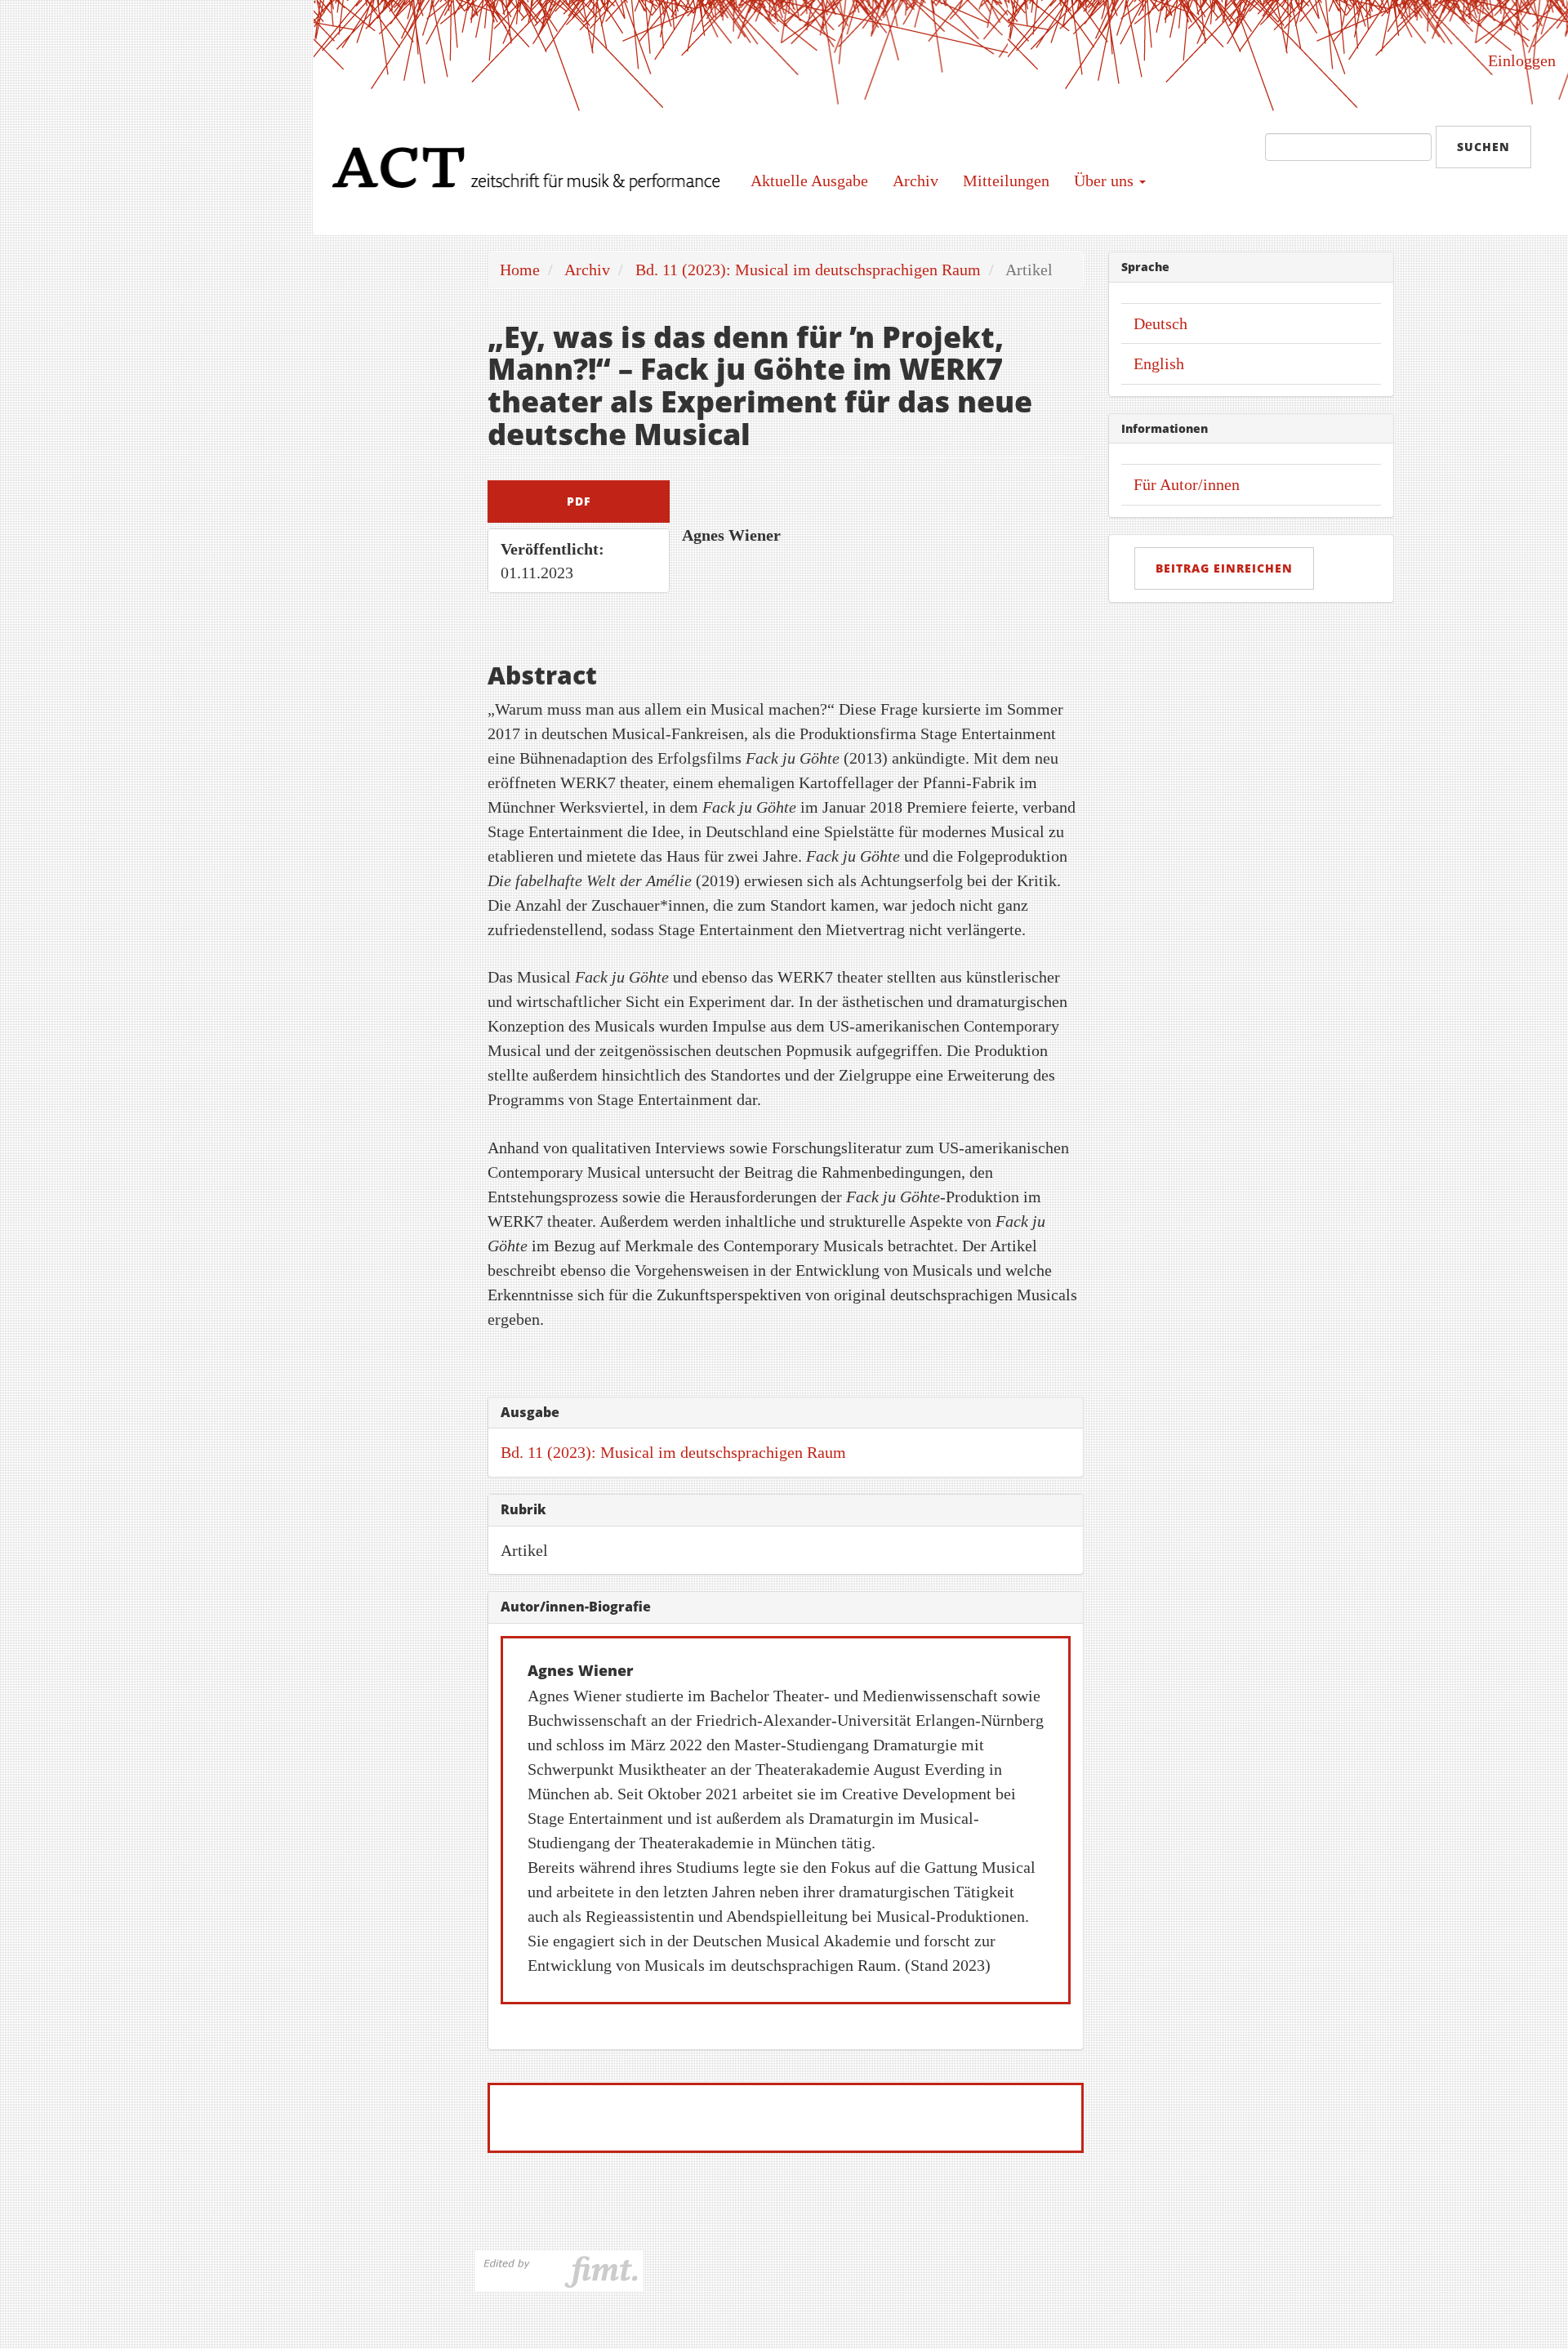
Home (520, 270)
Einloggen (1522, 60)
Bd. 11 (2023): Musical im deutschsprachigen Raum (808, 270)
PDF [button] (579, 501)
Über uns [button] (1106, 181)
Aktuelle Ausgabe (809, 181)
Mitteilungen (1006, 181)
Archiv (915, 181)
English (1159, 363)
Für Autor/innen (1187, 484)
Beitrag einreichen (1224, 568)
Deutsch (1160, 323)
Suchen (1483, 147)
